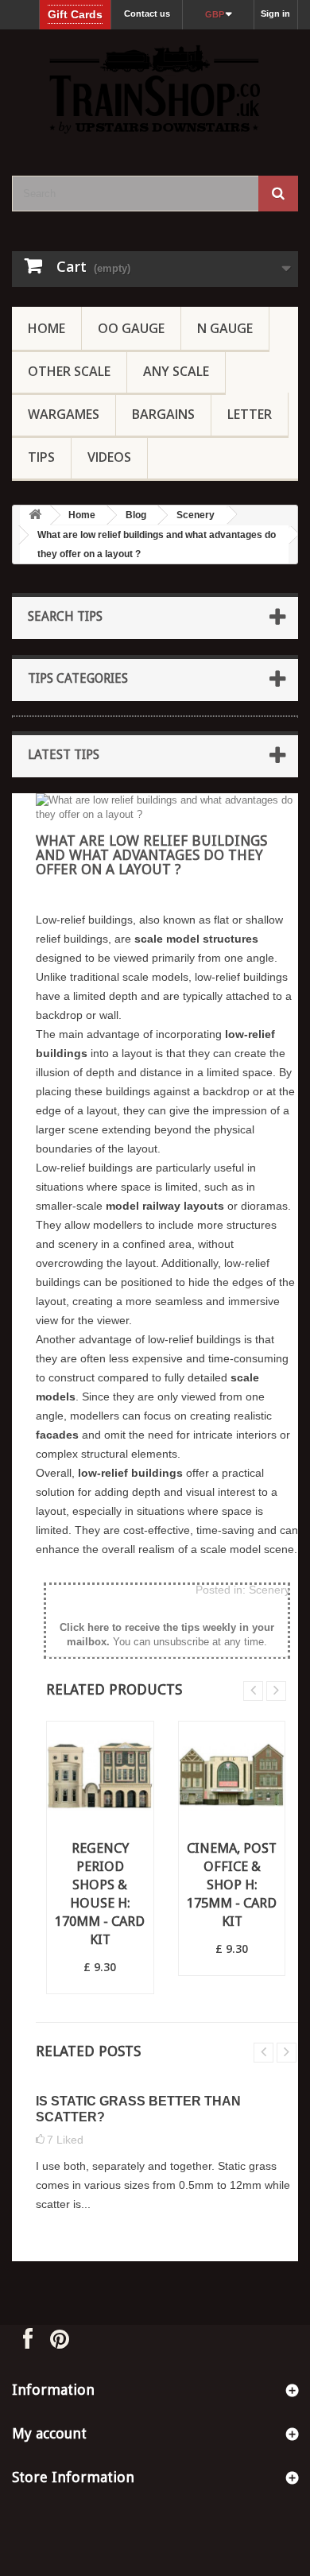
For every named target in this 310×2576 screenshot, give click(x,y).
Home (46, 328)
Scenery (196, 515)
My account (49, 2433)
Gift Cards (75, 14)
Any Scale (176, 371)
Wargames (64, 414)
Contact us (147, 14)
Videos (109, 457)
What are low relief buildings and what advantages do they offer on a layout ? (157, 544)
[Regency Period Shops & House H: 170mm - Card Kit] (100, 1775)
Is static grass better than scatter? (138, 2109)
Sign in (275, 14)
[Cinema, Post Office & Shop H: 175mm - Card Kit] (232, 1775)
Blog (136, 515)
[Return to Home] (35, 515)
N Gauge (225, 328)
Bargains (163, 414)
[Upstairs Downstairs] (155, 89)
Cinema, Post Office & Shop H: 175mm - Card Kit (232, 1885)
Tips (41, 457)
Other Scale (69, 371)
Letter (250, 414)
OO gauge (131, 328)
